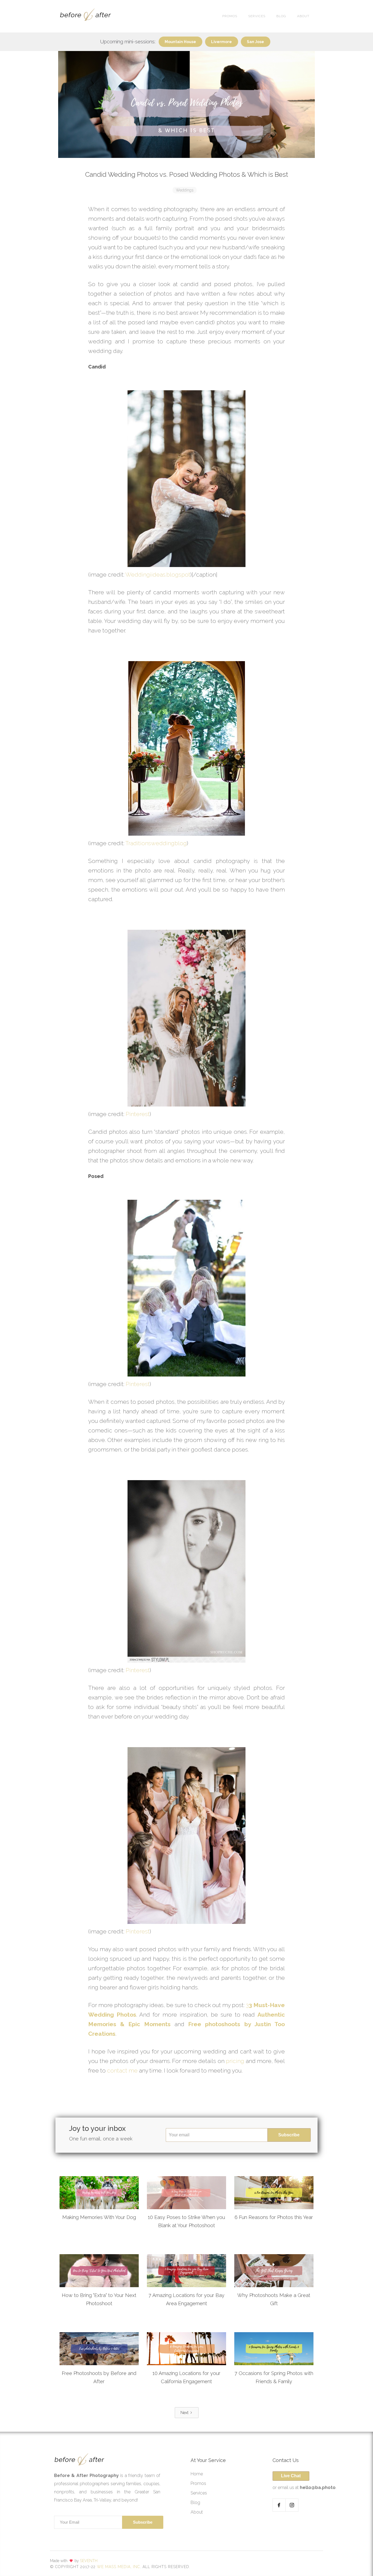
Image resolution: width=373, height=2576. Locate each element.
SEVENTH (89, 2561)
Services (199, 2493)
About (303, 16)
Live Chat (291, 2476)
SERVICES (257, 16)
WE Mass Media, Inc (119, 2567)
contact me (122, 2070)
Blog (281, 16)
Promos (230, 16)
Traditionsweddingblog (156, 843)
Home (197, 2474)
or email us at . (304, 2487)
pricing (235, 2061)
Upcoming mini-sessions (127, 42)
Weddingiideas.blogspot (158, 575)
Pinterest (138, 1114)
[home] (85, 16)
